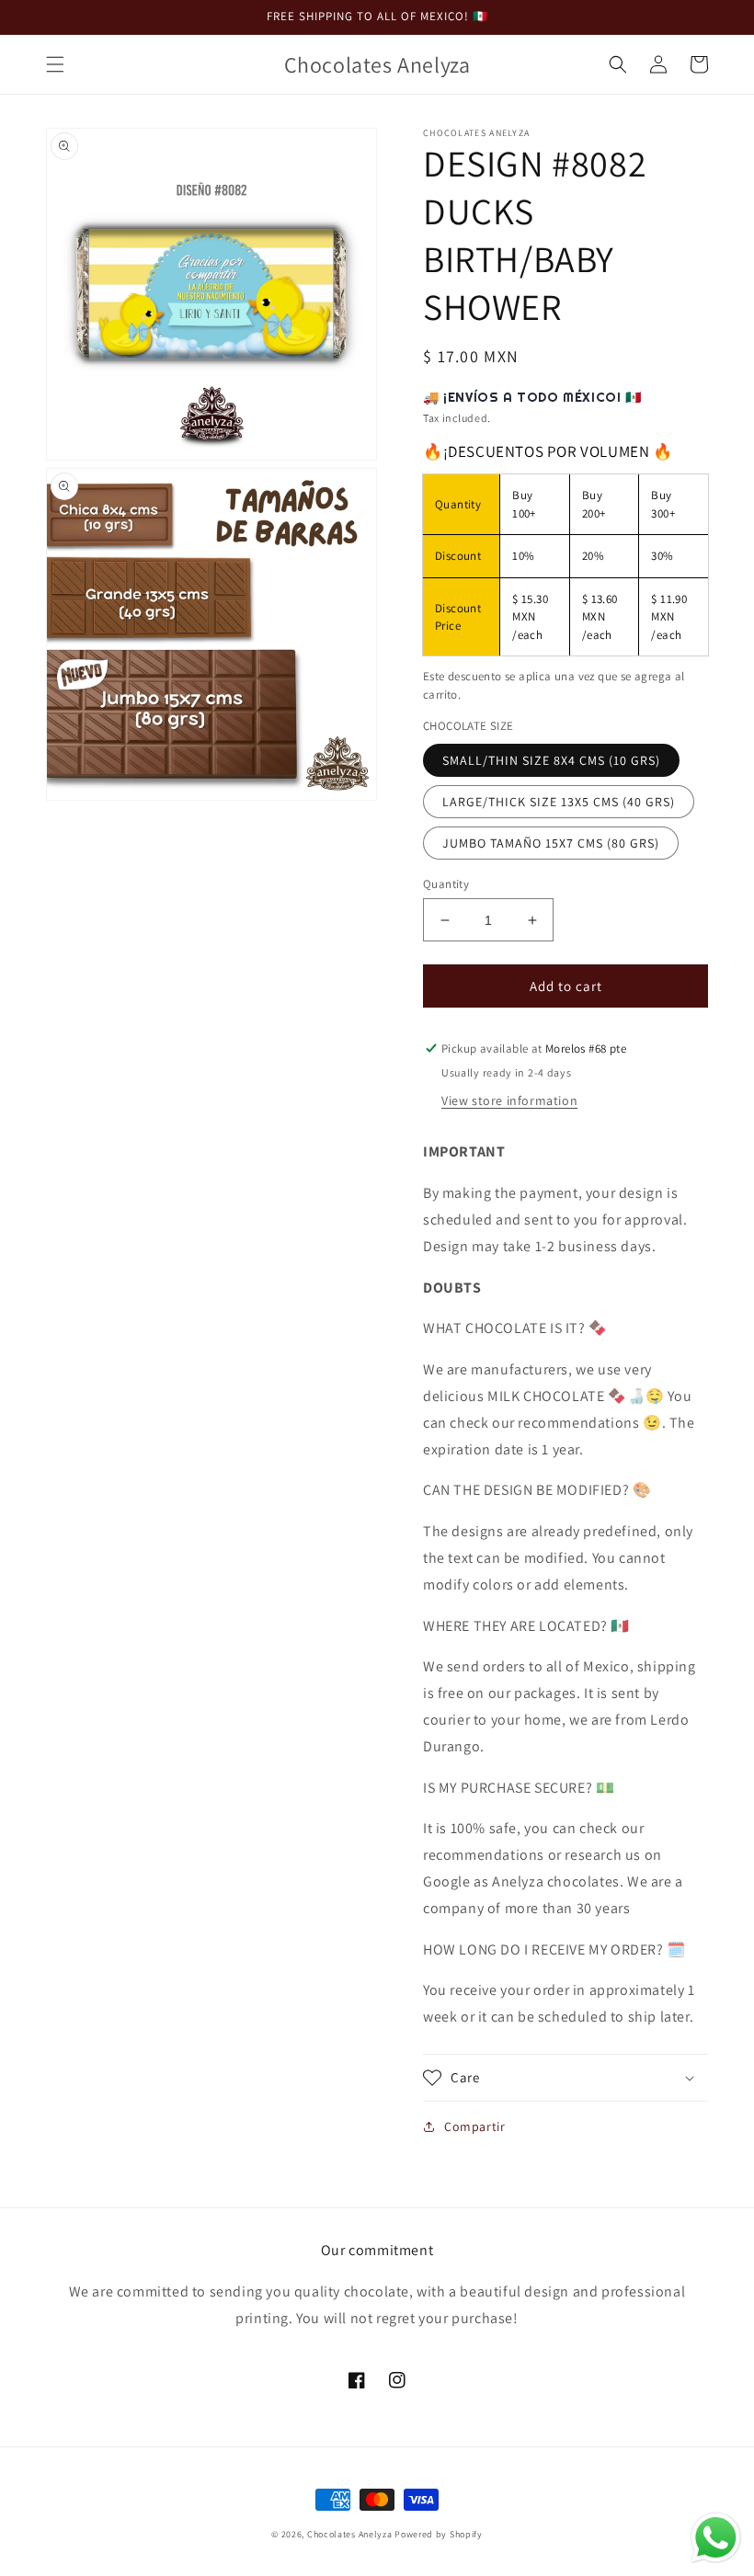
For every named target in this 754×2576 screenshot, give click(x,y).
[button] (55, 64)
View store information (509, 1100)
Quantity (446, 884)
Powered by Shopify (439, 2534)
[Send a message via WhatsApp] (716, 2538)
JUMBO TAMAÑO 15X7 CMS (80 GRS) (551, 843)
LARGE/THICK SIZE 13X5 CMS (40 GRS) (559, 802)
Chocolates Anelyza (350, 2534)
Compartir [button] (474, 2126)
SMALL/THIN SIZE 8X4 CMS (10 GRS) (551, 760)
